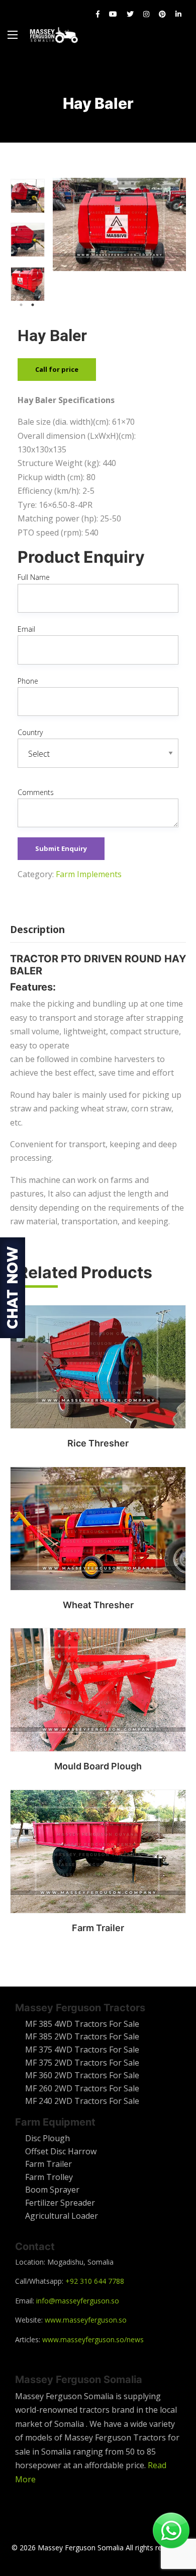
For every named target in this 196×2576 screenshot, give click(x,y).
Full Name (34, 577)
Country (30, 732)
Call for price (57, 369)
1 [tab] (21, 305)
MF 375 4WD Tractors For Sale (82, 2050)
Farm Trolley (49, 2177)
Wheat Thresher (98, 1605)
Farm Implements (89, 874)
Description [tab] (37, 930)
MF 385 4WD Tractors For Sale (82, 2024)
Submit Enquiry (61, 848)
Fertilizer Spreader (60, 2203)
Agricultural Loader (62, 2216)
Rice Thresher (98, 1443)
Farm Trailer (98, 1928)
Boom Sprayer (52, 2190)
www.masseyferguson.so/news (93, 2339)
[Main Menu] (13, 35)
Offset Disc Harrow (61, 2151)
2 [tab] (33, 305)
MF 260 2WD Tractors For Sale (82, 2088)
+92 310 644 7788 (95, 2281)
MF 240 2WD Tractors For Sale (82, 2101)
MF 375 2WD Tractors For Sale (82, 2063)
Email (26, 629)
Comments (36, 792)
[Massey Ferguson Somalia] (54, 35)
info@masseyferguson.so (78, 2301)
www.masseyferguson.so (86, 2320)
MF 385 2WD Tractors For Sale (82, 2036)
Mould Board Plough (98, 1766)
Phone (28, 681)
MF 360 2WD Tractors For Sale (82, 2075)
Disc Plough (47, 2138)
